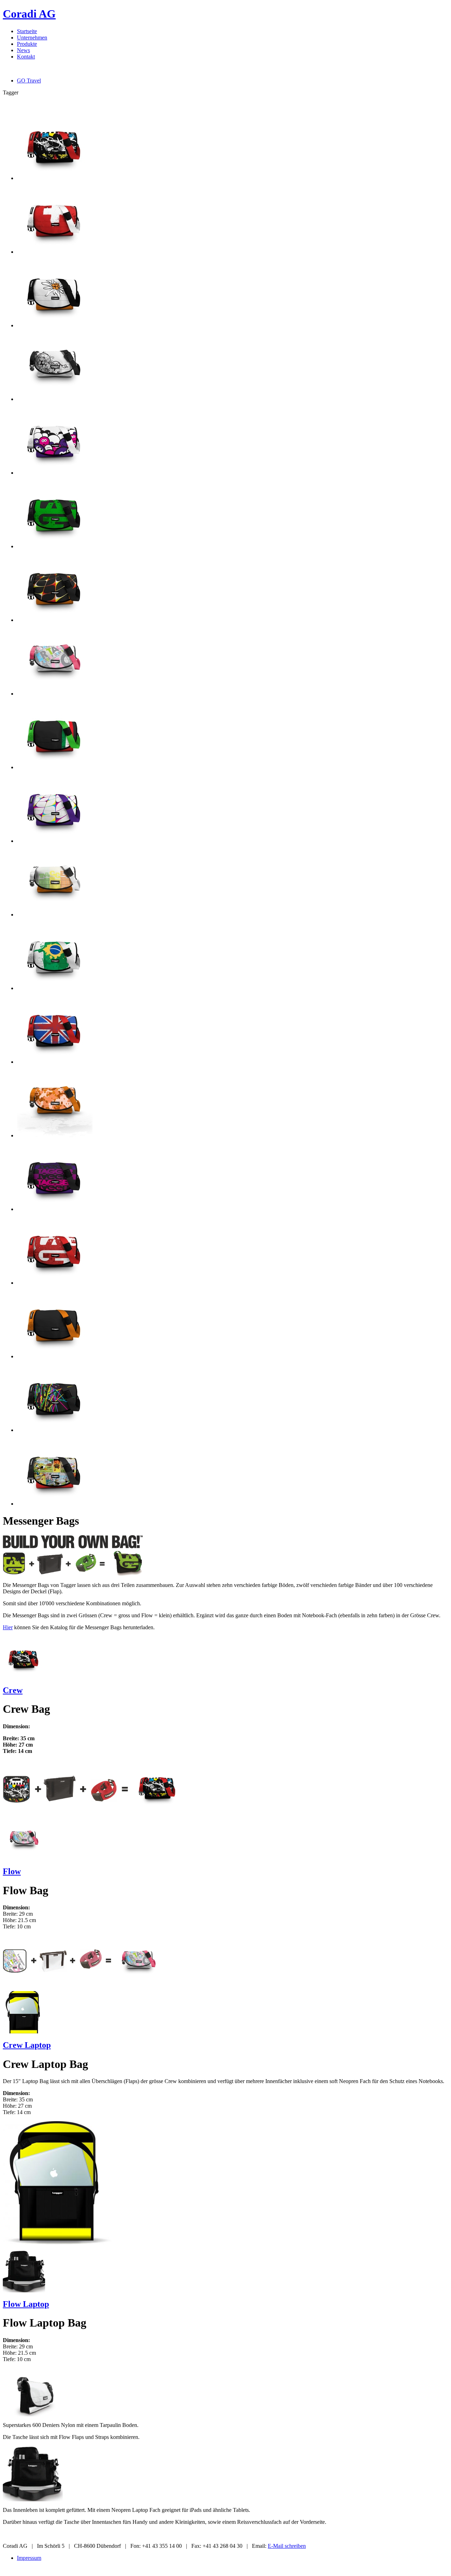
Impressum (29, 2558)
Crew (13, 1690)
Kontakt (26, 57)
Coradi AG (29, 14)
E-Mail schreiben (287, 2546)
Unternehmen (32, 38)
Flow (12, 1871)
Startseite (27, 31)
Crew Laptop (27, 2045)
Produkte (27, 44)
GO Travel (29, 81)
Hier (8, 1627)
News (23, 50)
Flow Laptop (26, 2304)
